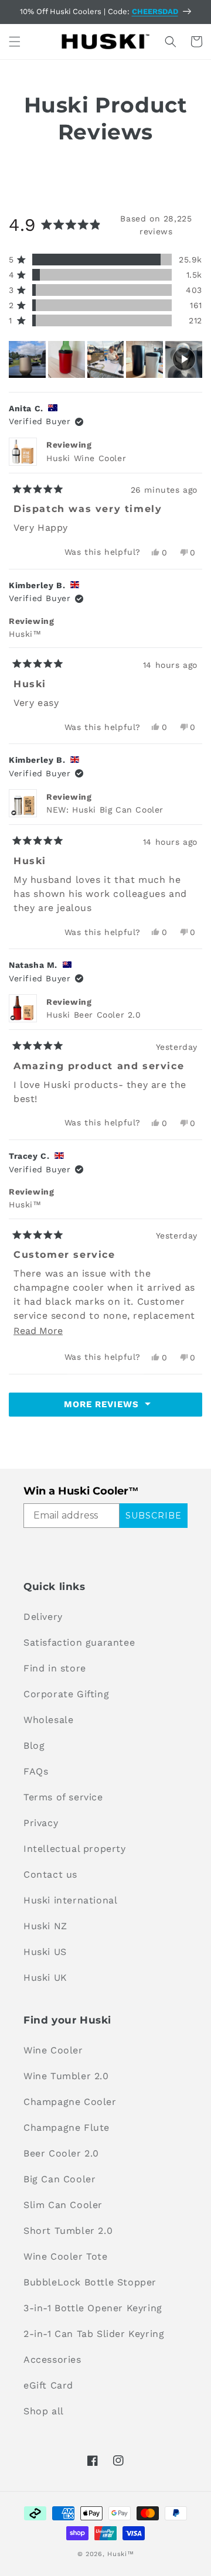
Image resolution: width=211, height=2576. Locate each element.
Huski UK (45, 1978)
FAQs (36, 1771)
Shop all (44, 2411)
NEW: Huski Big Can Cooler (105, 810)
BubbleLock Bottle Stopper (90, 2282)
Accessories (52, 2360)
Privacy (41, 1823)
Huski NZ (45, 1926)
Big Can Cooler (59, 2179)
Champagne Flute (67, 2128)
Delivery (43, 1617)
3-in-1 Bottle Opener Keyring (93, 2308)
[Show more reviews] (105, 1405)
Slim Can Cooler (63, 2205)
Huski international (70, 1900)
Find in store (55, 1668)
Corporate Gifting (66, 1694)
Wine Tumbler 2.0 (66, 2076)
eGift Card (48, 2385)
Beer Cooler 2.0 (61, 2153)
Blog (34, 1746)
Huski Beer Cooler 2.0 (94, 1015)
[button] (15, 42)
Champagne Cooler (70, 2102)
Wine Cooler (53, 2050)
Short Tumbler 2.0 (68, 2231)
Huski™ (120, 2554)
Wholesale (48, 1720)
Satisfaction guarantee (79, 1642)
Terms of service (63, 1797)
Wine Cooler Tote (66, 2256)
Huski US (45, 1952)
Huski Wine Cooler (86, 458)
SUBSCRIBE (154, 1516)
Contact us (50, 1874)
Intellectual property (75, 1849)
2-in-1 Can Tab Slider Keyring (94, 2334)
